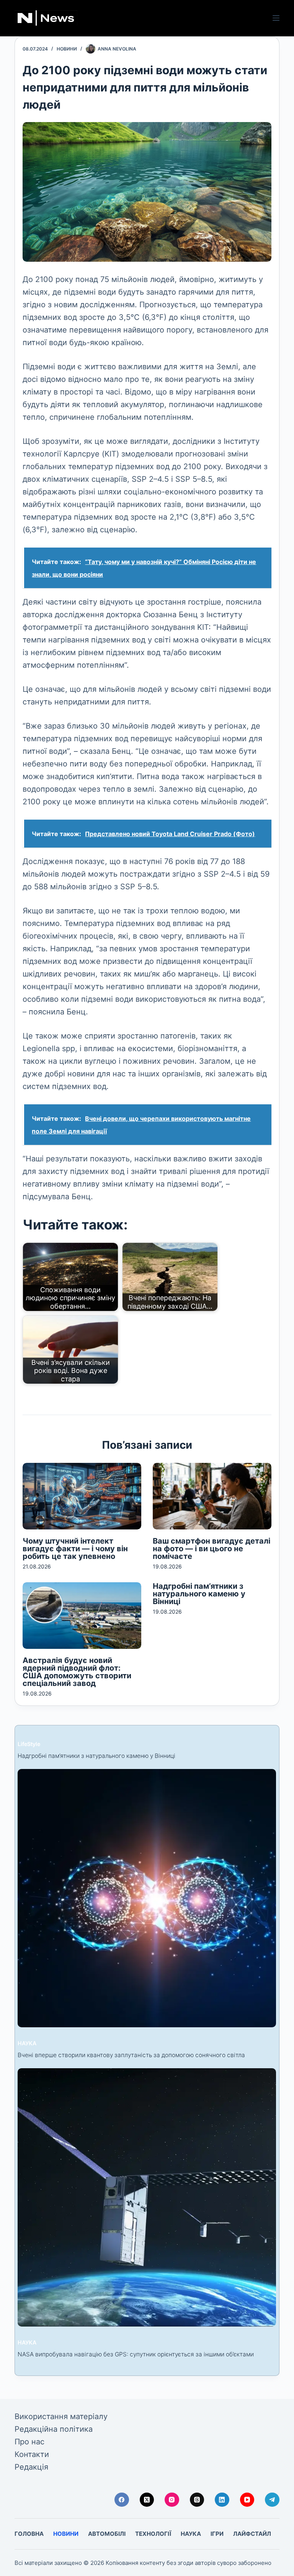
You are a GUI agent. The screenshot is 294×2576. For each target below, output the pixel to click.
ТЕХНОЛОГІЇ (153, 2534)
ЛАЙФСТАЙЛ (252, 2534)
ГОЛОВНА (29, 2534)
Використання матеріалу (61, 2416)
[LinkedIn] (222, 2500)
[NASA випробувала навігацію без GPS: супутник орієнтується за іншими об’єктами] (147, 2197)
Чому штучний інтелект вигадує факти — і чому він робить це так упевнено (75, 1549)
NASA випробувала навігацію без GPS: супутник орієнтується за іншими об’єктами (136, 2354)
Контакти (32, 2454)
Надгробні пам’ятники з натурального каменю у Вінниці (199, 1594)
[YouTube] (247, 2500)
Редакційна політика (54, 2429)
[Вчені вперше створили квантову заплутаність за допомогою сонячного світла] (147, 1898)
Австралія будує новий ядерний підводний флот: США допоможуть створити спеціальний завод (77, 1672)
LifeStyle (29, 1744)
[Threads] (197, 2500)
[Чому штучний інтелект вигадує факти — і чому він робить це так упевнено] (82, 1496)
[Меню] (276, 18)
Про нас (29, 2442)
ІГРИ (217, 2534)
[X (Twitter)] (147, 2500)
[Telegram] (272, 2500)
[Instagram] (172, 2500)
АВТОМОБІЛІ (107, 2534)
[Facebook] (122, 2500)
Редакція (31, 2467)
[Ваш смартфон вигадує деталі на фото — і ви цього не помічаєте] (212, 1496)
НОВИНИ (67, 49)
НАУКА (27, 2043)
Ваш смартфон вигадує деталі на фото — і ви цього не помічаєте (212, 1549)
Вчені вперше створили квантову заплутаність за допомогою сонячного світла (131, 2055)
